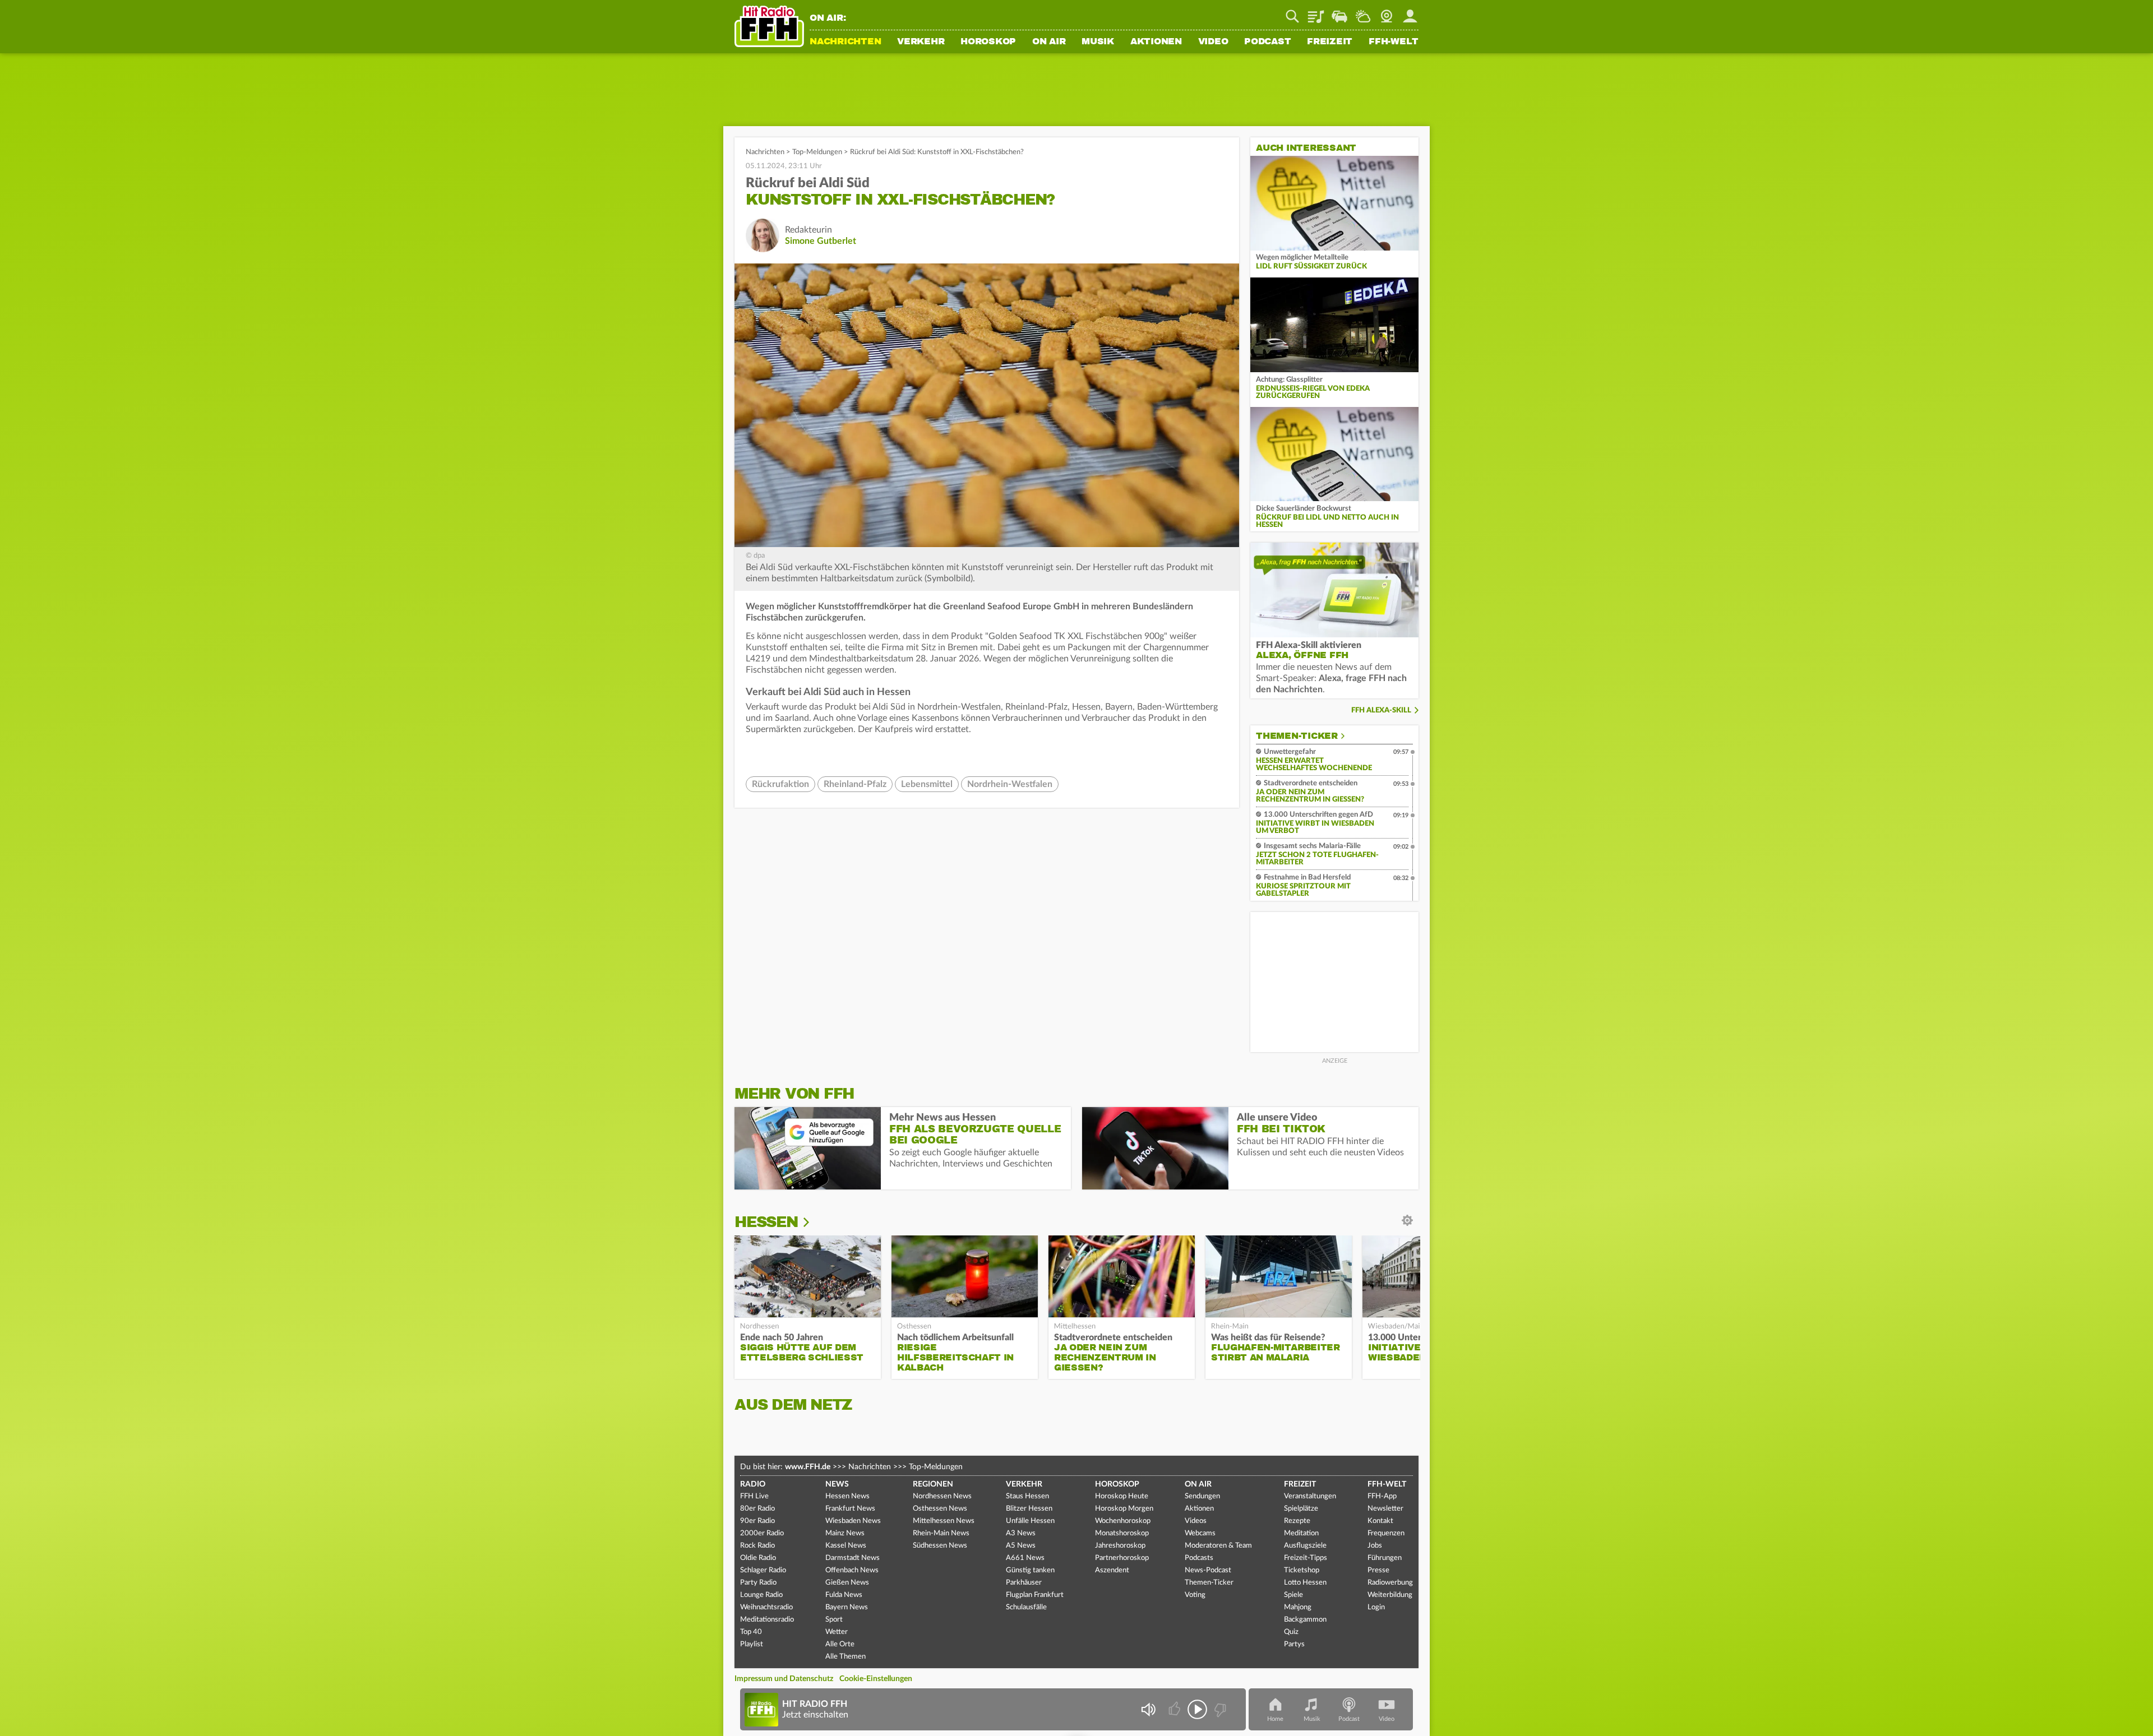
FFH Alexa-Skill (1381, 710)
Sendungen (1202, 1496)
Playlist (1316, 12)
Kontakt (1380, 1521)
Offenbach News (852, 1570)
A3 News (1021, 1533)
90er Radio (757, 1521)
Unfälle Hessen (1030, 1521)
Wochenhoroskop (1123, 1521)
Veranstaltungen (1310, 1496)
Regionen (933, 1484)
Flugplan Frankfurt (1035, 1595)
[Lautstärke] (1148, 1709)
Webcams (1200, 1533)
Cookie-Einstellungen (876, 1679)
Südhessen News (940, 1546)
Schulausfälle (1026, 1607)
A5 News (1021, 1546)
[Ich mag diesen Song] (1175, 1709)
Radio (753, 1484)
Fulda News (844, 1595)
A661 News (1025, 1558)
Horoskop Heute (1122, 1496)
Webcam (1387, 12)
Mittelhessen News (944, 1521)
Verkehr (921, 42)
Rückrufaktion (780, 784)
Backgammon (1305, 1620)
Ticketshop (1302, 1570)
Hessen (766, 1222)
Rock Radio (757, 1546)
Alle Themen (846, 1657)
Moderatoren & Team (1218, 1546)
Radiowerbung (1390, 1583)
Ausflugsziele (1305, 1546)
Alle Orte (840, 1644)
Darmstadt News (853, 1558)
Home (1275, 1719)
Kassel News (846, 1546)
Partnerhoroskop (1122, 1558)
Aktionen (1156, 42)
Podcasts (1199, 1558)
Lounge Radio (761, 1595)
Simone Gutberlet (821, 241)
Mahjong (1298, 1607)
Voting (1195, 1595)
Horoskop (988, 42)
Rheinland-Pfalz (855, 784)
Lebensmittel (927, 784)
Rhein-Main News (941, 1533)
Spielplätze (1301, 1509)
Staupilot (1339, 12)
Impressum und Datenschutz (784, 1679)
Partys (1294, 1644)
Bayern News (847, 1607)
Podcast (1267, 42)
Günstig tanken (1030, 1570)
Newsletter (1385, 1509)
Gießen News (847, 1583)
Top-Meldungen (817, 152)
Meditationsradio (767, 1620)
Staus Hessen (1027, 1496)
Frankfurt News (850, 1509)
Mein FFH (1410, 12)
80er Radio (757, 1509)
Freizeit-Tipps (1306, 1558)
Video (1213, 42)
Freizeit (1330, 42)
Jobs (1375, 1546)
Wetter (1363, 12)
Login (1376, 1607)
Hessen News (847, 1496)
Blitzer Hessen (1029, 1509)
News (837, 1484)
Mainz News (845, 1533)
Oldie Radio (758, 1558)
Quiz (1291, 1632)
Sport (834, 1620)
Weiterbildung (1390, 1595)
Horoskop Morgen (1124, 1509)
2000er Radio (762, 1533)
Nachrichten (845, 42)
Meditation (1301, 1533)
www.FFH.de (808, 1467)
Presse (1378, 1570)
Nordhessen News (942, 1496)
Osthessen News (940, 1509)
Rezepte (1297, 1521)
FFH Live (754, 1496)
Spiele (1293, 1595)
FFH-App (1382, 1496)
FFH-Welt (1394, 42)
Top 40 (751, 1632)
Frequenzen (1386, 1533)
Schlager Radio (763, 1570)
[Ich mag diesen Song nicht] (1219, 1709)
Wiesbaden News (853, 1521)
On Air (1049, 42)
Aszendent (1112, 1570)
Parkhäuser (1024, 1583)
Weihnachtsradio (766, 1607)
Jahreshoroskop (1120, 1546)
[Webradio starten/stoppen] (1197, 1709)
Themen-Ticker (1297, 736)
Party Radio (758, 1583)
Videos (1196, 1521)
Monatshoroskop (1122, 1533)
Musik (1098, 42)
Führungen (1385, 1558)
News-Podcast (1208, 1570)
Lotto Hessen (1305, 1583)
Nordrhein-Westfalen (1010, 784)
